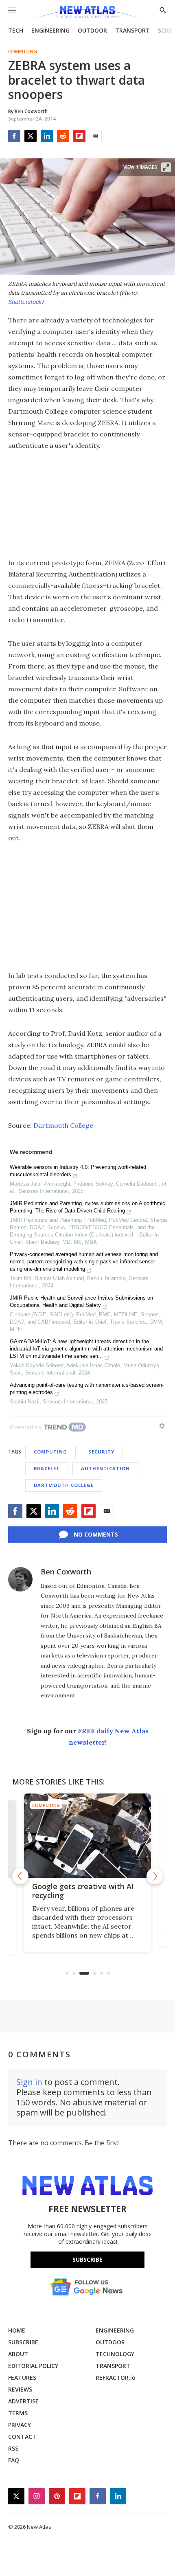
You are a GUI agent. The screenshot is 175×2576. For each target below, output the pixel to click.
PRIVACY (20, 2425)
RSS (13, 2448)
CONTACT (22, 2437)
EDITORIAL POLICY (33, 2366)
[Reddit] (63, 136)
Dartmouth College (63, 1125)
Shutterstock (25, 302)
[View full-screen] (166, 167)
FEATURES (22, 2378)
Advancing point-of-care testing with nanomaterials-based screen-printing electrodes (87, 1389)
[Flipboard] (79, 136)
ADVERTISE (23, 2401)
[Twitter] (31, 136)
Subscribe (87, 2259)
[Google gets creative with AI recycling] (87, 1836)
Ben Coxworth (66, 1572)
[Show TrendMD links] (162, 1426)
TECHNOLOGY (115, 2354)
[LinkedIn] (47, 136)
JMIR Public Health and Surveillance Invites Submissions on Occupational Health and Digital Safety (81, 1301)
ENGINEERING (50, 30)
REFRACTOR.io (116, 2378)
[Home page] (87, 13)
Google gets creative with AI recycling (83, 1891)
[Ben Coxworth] (20, 1579)
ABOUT (18, 2354)
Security (101, 1452)
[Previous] (20, 1876)
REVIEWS (20, 2389)
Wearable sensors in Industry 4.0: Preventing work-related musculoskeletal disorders (78, 1171)
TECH (16, 30)
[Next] (155, 1876)
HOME (17, 2330)
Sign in (29, 2082)
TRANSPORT (132, 30)
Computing (23, 52)
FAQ (14, 2460)
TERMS (18, 2413)
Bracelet (47, 1468)
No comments (96, 1534)
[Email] (96, 136)
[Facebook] (14, 136)
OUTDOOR (92, 30)
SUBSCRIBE (23, 2342)
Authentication (105, 1468)
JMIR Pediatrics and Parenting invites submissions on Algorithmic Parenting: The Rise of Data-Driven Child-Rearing (87, 1207)
